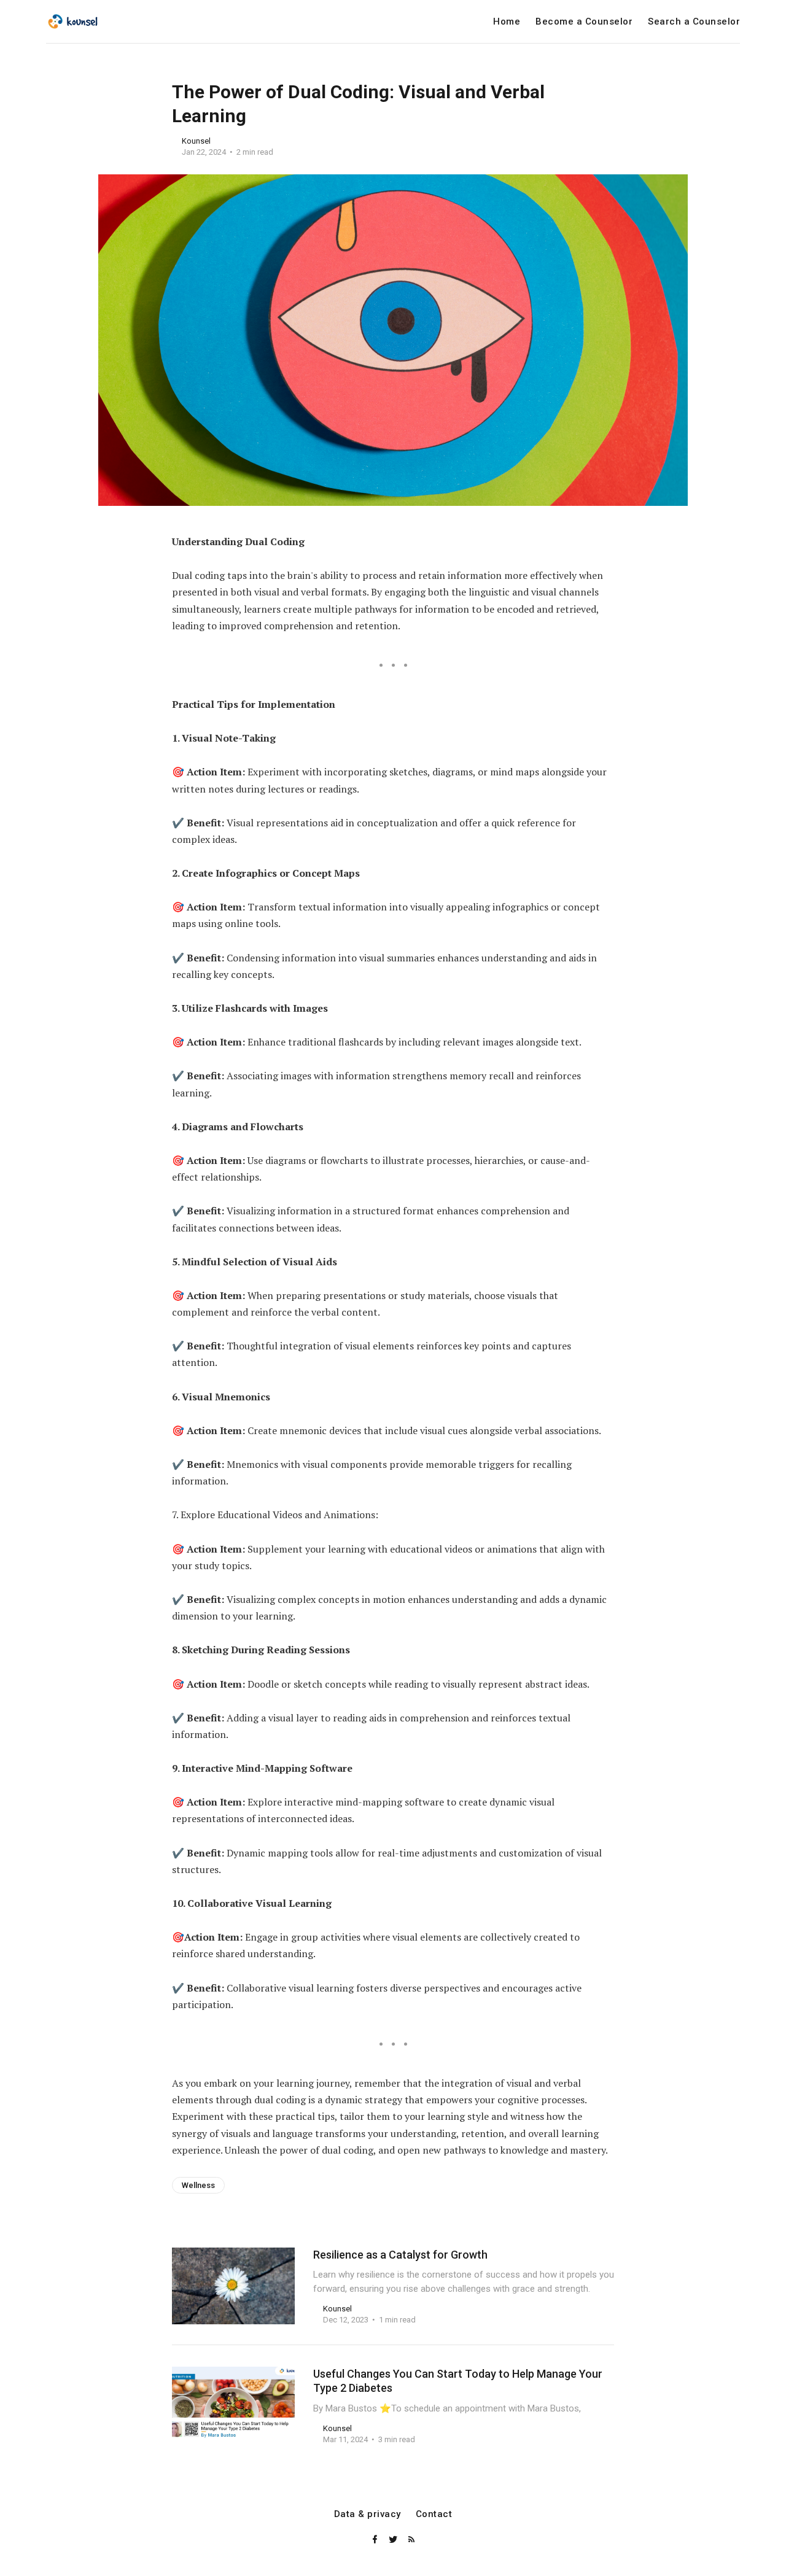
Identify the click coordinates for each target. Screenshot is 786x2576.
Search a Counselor (694, 22)
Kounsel (196, 141)
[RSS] (411, 2540)
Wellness (198, 2185)
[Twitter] (394, 2540)
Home (507, 22)
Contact (434, 2514)
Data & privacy (368, 2514)
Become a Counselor (584, 22)
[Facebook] (376, 2540)
